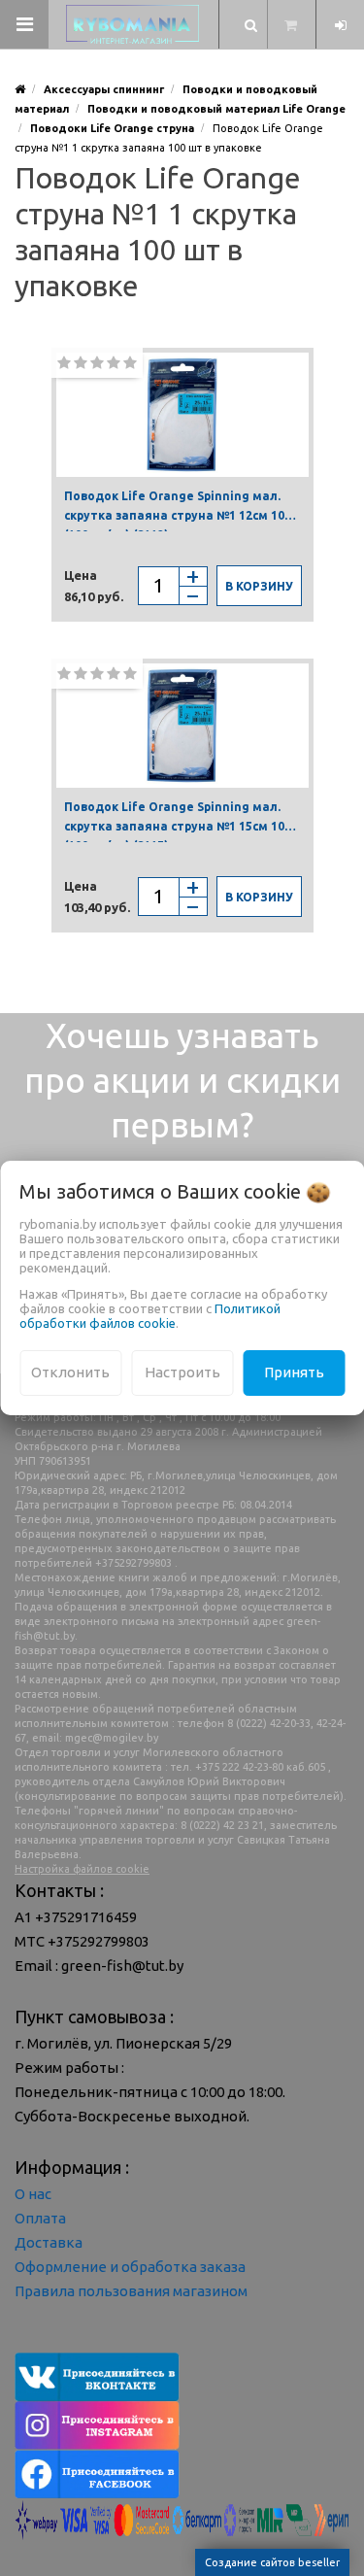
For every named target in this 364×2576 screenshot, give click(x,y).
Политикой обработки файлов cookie (150, 1316)
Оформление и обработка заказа (130, 2267)
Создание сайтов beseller (272, 2562)
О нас (33, 2194)
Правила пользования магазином (131, 2291)
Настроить (182, 1372)
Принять (294, 1372)
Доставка (49, 2242)
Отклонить (70, 1372)
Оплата (40, 2218)
